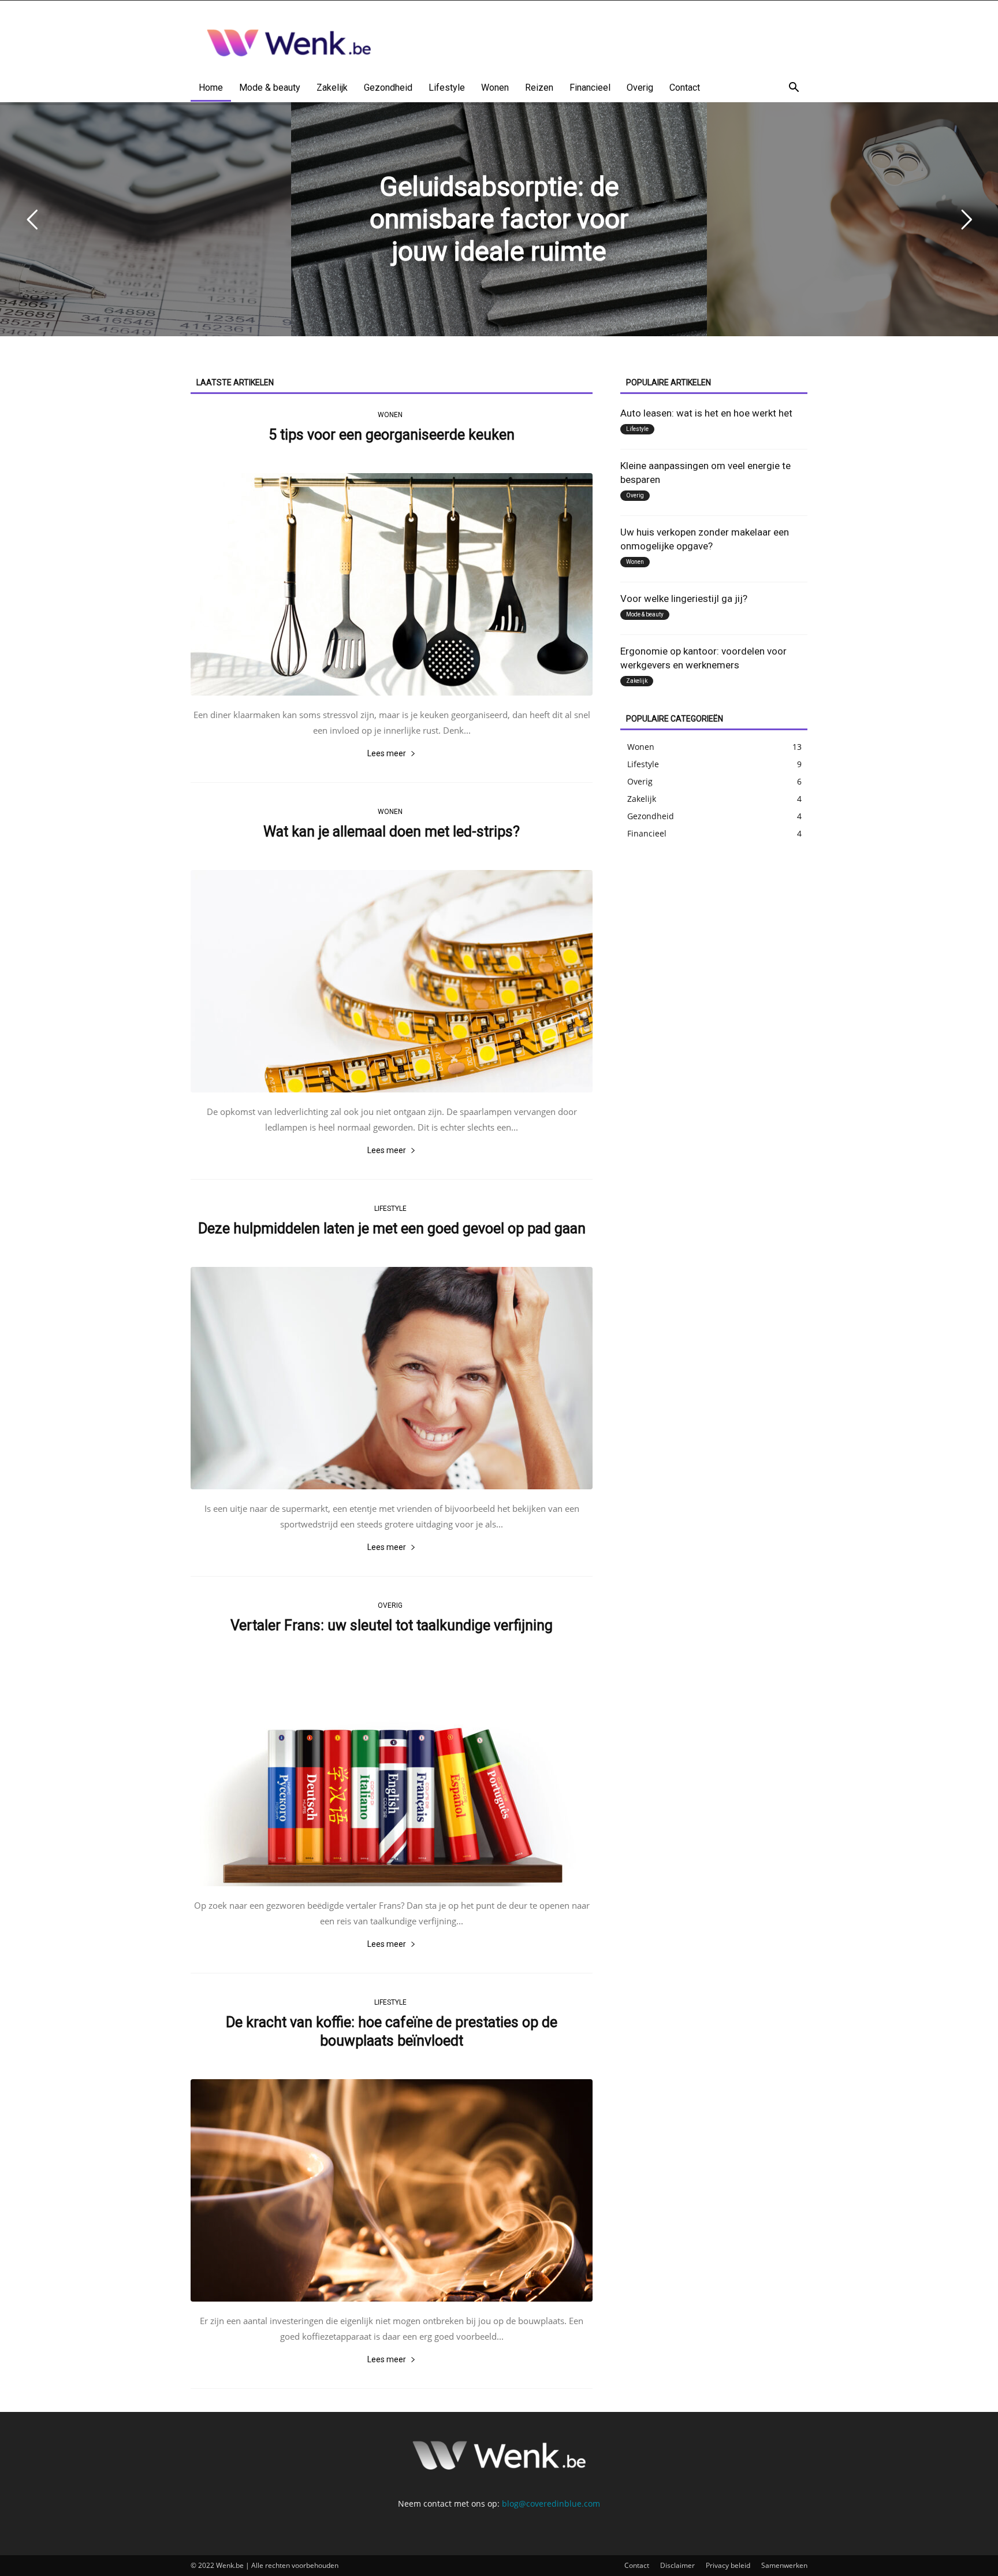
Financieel (590, 88)
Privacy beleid (728, 2565)
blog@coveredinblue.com (551, 2503)
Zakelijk (332, 88)
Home (211, 88)
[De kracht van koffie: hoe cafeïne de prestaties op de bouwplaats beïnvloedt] (392, 2190)
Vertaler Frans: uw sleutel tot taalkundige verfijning (392, 1625)
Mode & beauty (270, 88)
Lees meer (387, 753)
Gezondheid (388, 88)
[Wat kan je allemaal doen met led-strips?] (392, 981)
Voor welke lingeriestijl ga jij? (684, 599)
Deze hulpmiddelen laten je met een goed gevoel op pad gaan (392, 1228)
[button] (794, 89)
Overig (640, 88)
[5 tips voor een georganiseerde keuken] (392, 584)
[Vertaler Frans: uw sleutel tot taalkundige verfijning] (392, 1775)
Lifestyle (447, 88)
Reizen (539, 88)
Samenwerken (784, 2565)
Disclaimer (677, 2565)
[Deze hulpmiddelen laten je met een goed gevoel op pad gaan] (392, 1378)
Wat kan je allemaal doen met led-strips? (392, 832)
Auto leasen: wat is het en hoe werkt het (706, 413)
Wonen (495, 88)
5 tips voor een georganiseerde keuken (392, 435)
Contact (685, 88)
